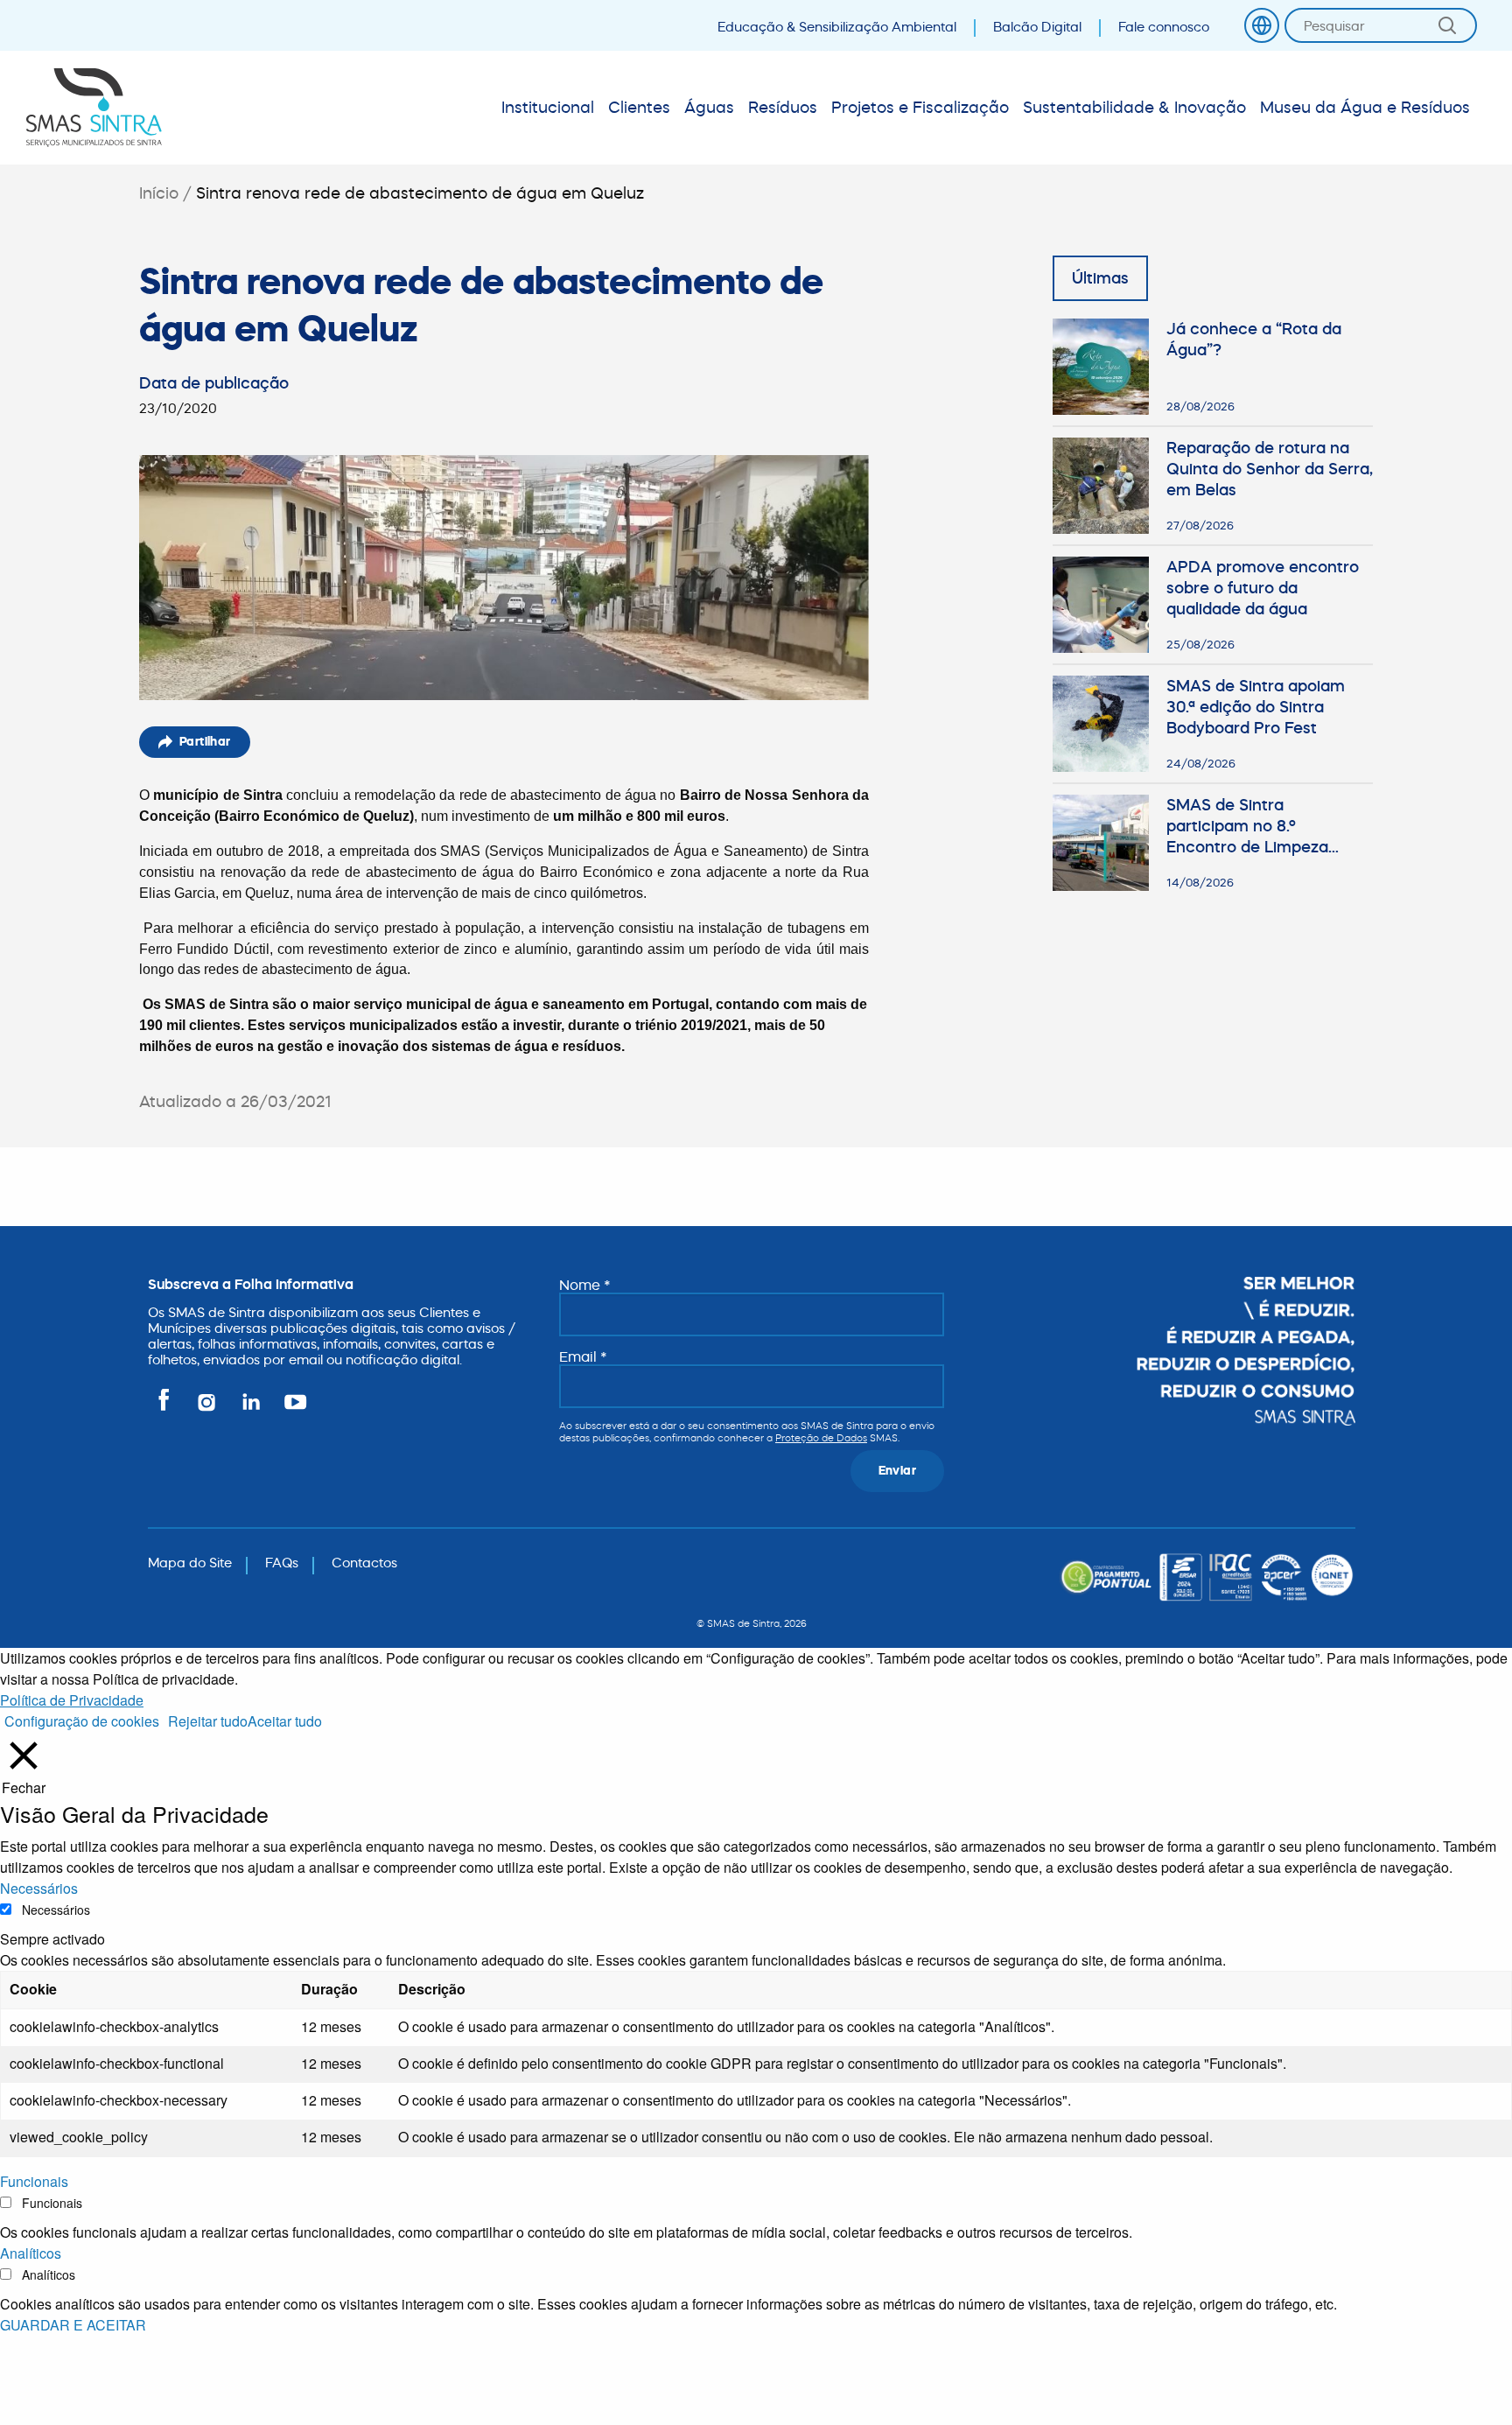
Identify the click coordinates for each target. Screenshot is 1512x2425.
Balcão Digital (1037, 27)
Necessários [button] (39, 1888)
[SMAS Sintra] (94, 108)
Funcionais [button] (34, 2181)
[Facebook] (167, 1409)
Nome (585, 1285)
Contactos (364, 1563)
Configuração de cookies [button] (82, 1721)
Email (583, 1356)
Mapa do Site (190, 1563)
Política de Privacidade (72, 1700)
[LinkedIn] (252, 1409)
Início (159, 193)
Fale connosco (1164, 27)
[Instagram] (208, 1409)
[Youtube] (292, 1409)
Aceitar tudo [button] (285, 1721)
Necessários (56, 1910)
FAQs (282, 1563)
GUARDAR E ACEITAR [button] (73, 2325)
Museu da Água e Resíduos (1365, 107)
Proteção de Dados (821, 1438)
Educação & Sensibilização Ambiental (837, 27)
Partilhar (205, 741)
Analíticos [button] (31, 2253)
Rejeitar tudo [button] (208, 1721)
